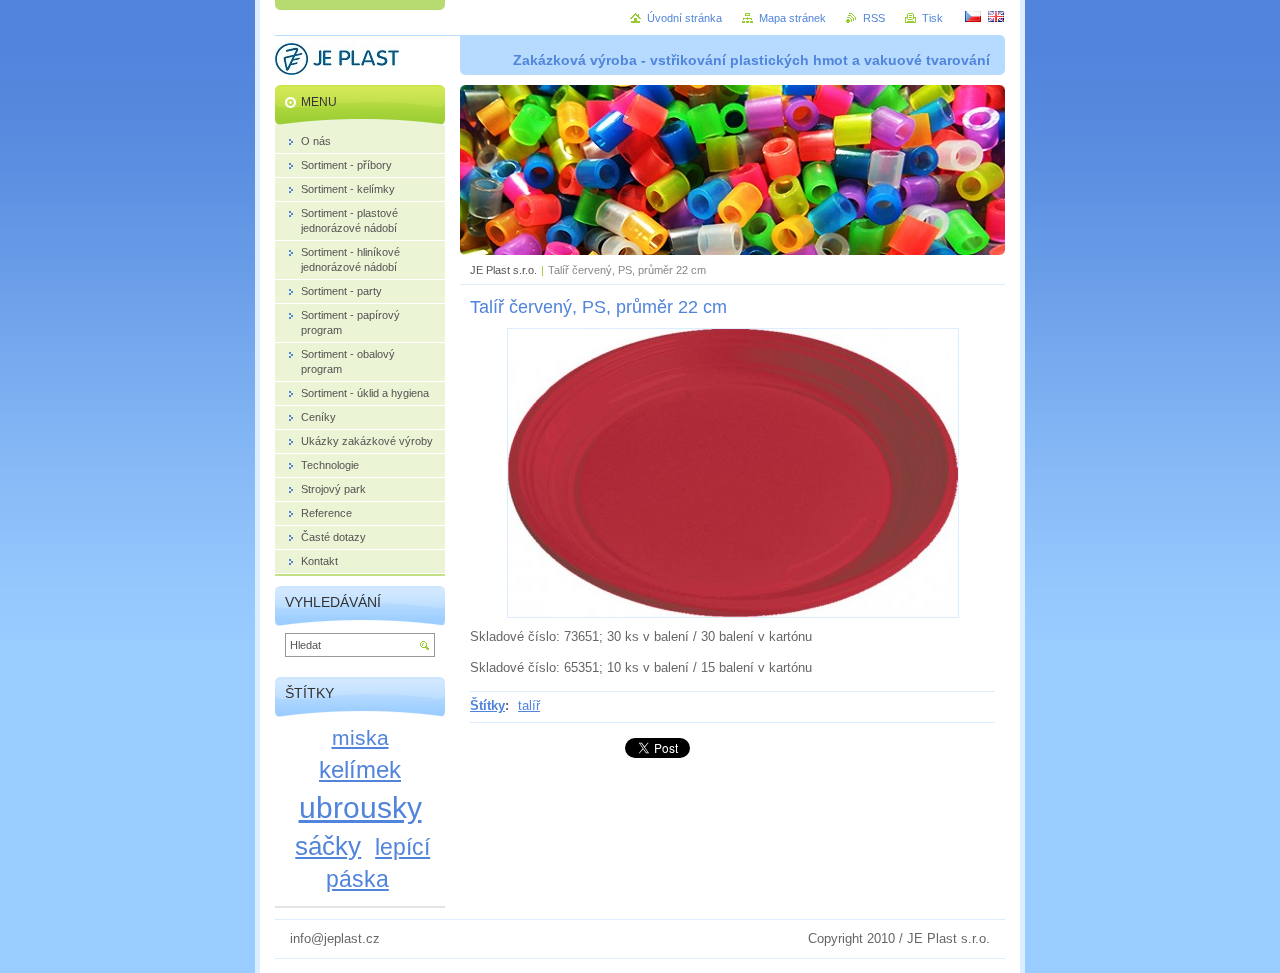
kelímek (360, 769)
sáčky (328, 846)
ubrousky (360, 807)
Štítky (487, 705)
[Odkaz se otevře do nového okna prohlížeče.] (733, 613)
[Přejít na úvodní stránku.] (337, 62)
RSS (874, 18)
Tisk (932, 18)
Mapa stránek (792, 18)
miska (360, 737)
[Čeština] (973, 16)
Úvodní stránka (684, 18)
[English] (996, 16)
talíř (529, 705)
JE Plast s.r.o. (503, 270)
